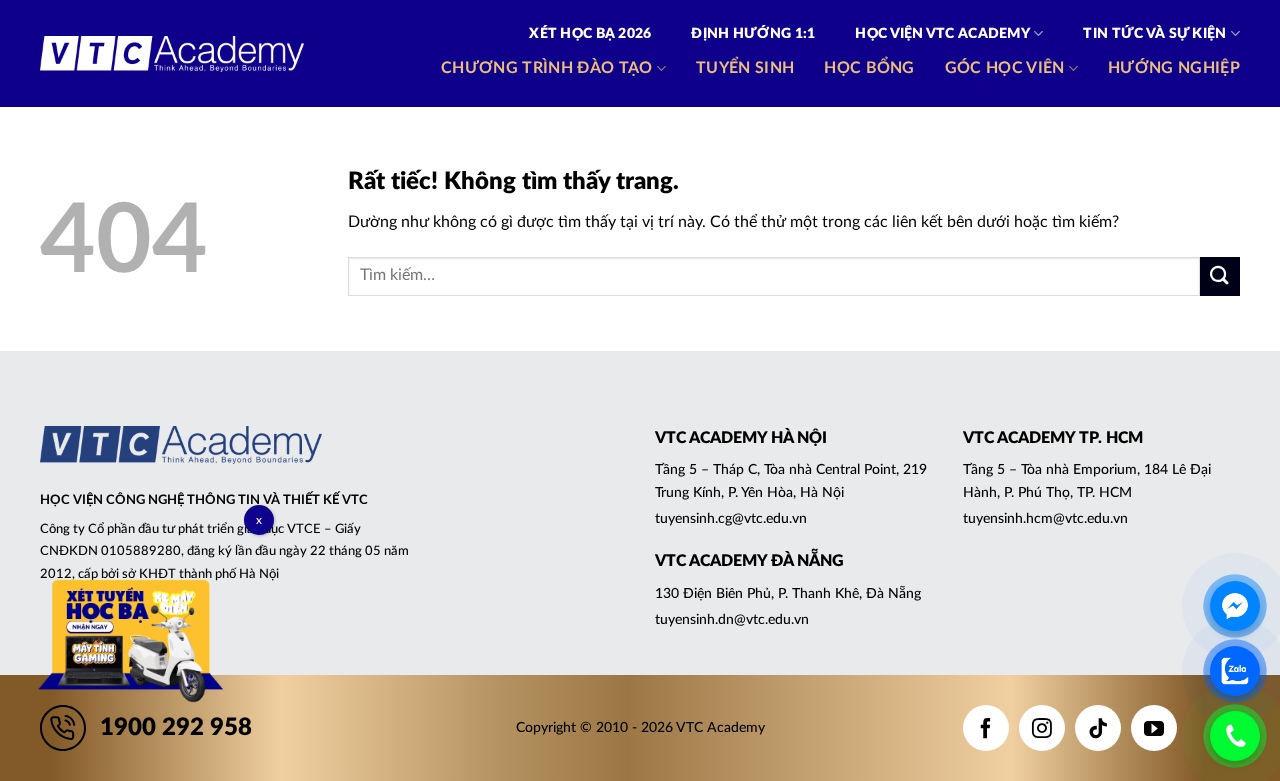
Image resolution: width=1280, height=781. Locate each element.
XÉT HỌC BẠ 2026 (590, 34)
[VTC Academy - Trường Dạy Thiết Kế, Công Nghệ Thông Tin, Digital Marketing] (172, 54)
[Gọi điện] (1235, 736)
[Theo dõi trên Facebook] (986, 728)
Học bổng (869, 68)
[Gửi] (1220, 276)
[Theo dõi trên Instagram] (1042, 728)
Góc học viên (1005, 68)
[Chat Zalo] (1235, 671)
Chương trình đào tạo (546, 68)
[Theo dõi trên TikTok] (1098, 728)
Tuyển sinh (745, 68)
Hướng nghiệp (1174, 68)
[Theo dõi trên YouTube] (1154, 728)
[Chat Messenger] (1235, 606)
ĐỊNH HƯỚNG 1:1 (753, 34)
